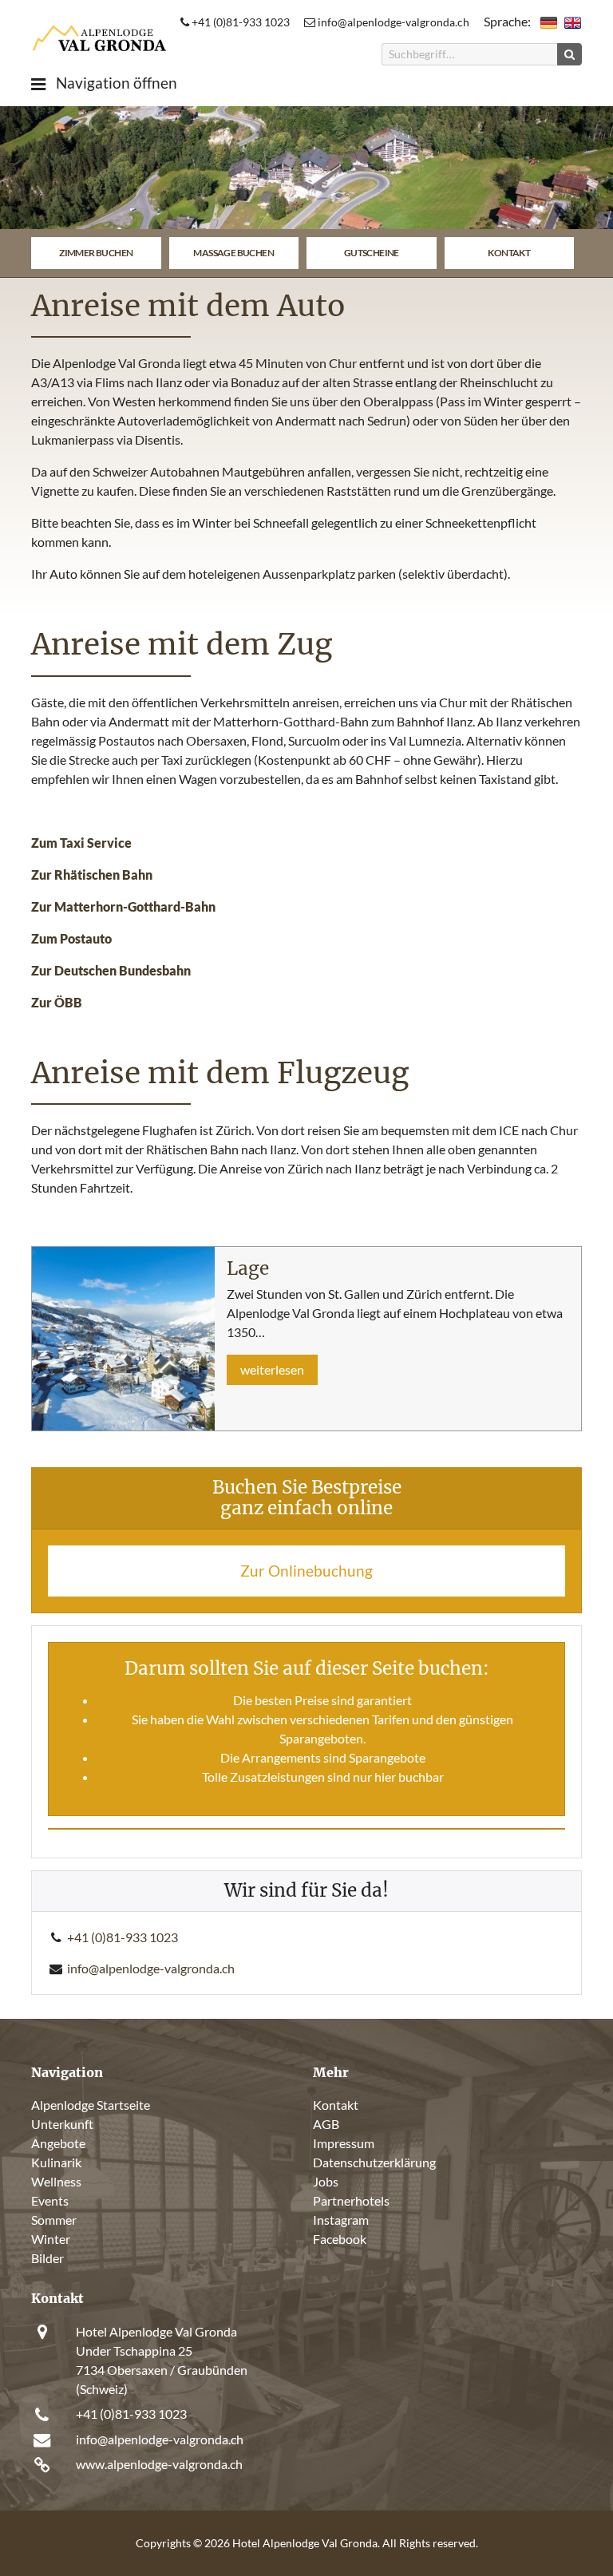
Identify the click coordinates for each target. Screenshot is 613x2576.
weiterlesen (272, 1369)
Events (50, 2200)
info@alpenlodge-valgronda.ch (392, 22)
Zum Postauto (71, 938)
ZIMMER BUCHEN (96, 253)
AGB (326, 2124)
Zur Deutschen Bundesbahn (111, 970)
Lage (248, 1268)
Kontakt (509, 253)
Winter (51, 2239)
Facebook (340, 2239)
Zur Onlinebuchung (306, 1571)
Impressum (344, 2143)
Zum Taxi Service (81, 843)
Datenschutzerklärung (374, 2162)
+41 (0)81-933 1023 (239, 22)
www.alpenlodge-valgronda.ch (159, 2464)
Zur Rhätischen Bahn (92, 874)
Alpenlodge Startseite (91, 2105)
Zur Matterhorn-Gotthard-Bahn (123, 906)
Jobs (326, 2181)
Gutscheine (372, 253)
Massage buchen (233, 253)
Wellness (56, 2181)
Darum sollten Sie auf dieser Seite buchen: (307, 1668)
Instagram (341, 2220)
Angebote (58, 2143)
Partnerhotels (351, 2200)
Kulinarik (56, 2162)
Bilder (47, 2258)
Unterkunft (62, 2124)
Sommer (54, 2220)
